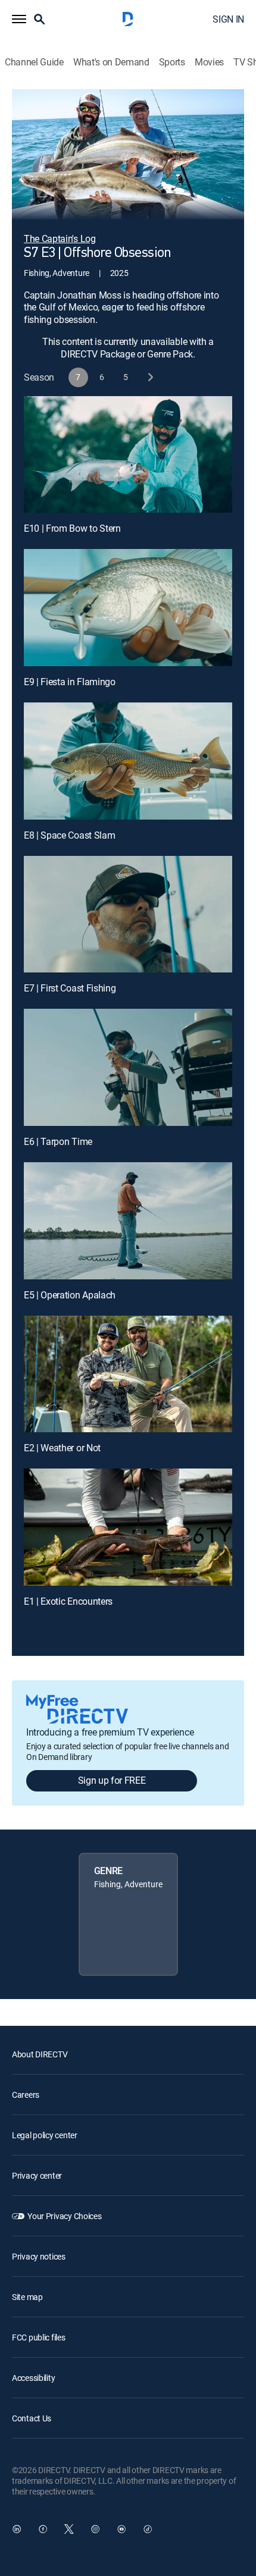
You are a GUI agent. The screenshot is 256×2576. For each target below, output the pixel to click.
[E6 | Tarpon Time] (128, 1067)
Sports (172, 62)
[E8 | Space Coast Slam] (128, 761)
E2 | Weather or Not (62, 1448)
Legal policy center (45, 2135)
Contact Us (32, 2418)
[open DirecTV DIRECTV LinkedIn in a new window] (17, 2529)
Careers (26, 2095)
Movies (209, 62)
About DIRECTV (40, 2054)
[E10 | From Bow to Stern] (128, 455)
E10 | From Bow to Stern (72, 528)
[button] (19, 19)
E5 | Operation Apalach (70, 1295)
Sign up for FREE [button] (112, 1780)
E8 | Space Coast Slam (69, 835)
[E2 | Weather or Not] (128, 1374)
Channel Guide (34, 62)
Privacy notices (39, 2256)
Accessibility (33, 2378)
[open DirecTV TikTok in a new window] (148, 2529)
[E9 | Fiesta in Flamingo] (128, 608)
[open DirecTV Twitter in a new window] (69, 2529)
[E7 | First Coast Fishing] (128, 914)
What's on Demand (111, 62)
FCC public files (39, 2337)
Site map (27, 2297)
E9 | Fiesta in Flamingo (70, 682)
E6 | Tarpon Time (58, 1141)
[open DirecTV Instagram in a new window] (95, 2529)
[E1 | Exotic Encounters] (128, 1527)
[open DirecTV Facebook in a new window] (43, 2529)
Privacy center (37, 2175)
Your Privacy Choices (64, 2216)
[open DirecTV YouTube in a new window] (121, 2529)
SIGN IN (228, 19)
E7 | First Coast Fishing (70, 988)
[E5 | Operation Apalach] (128, 1221)
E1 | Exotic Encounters (68, 1601)
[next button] (150, 377)
